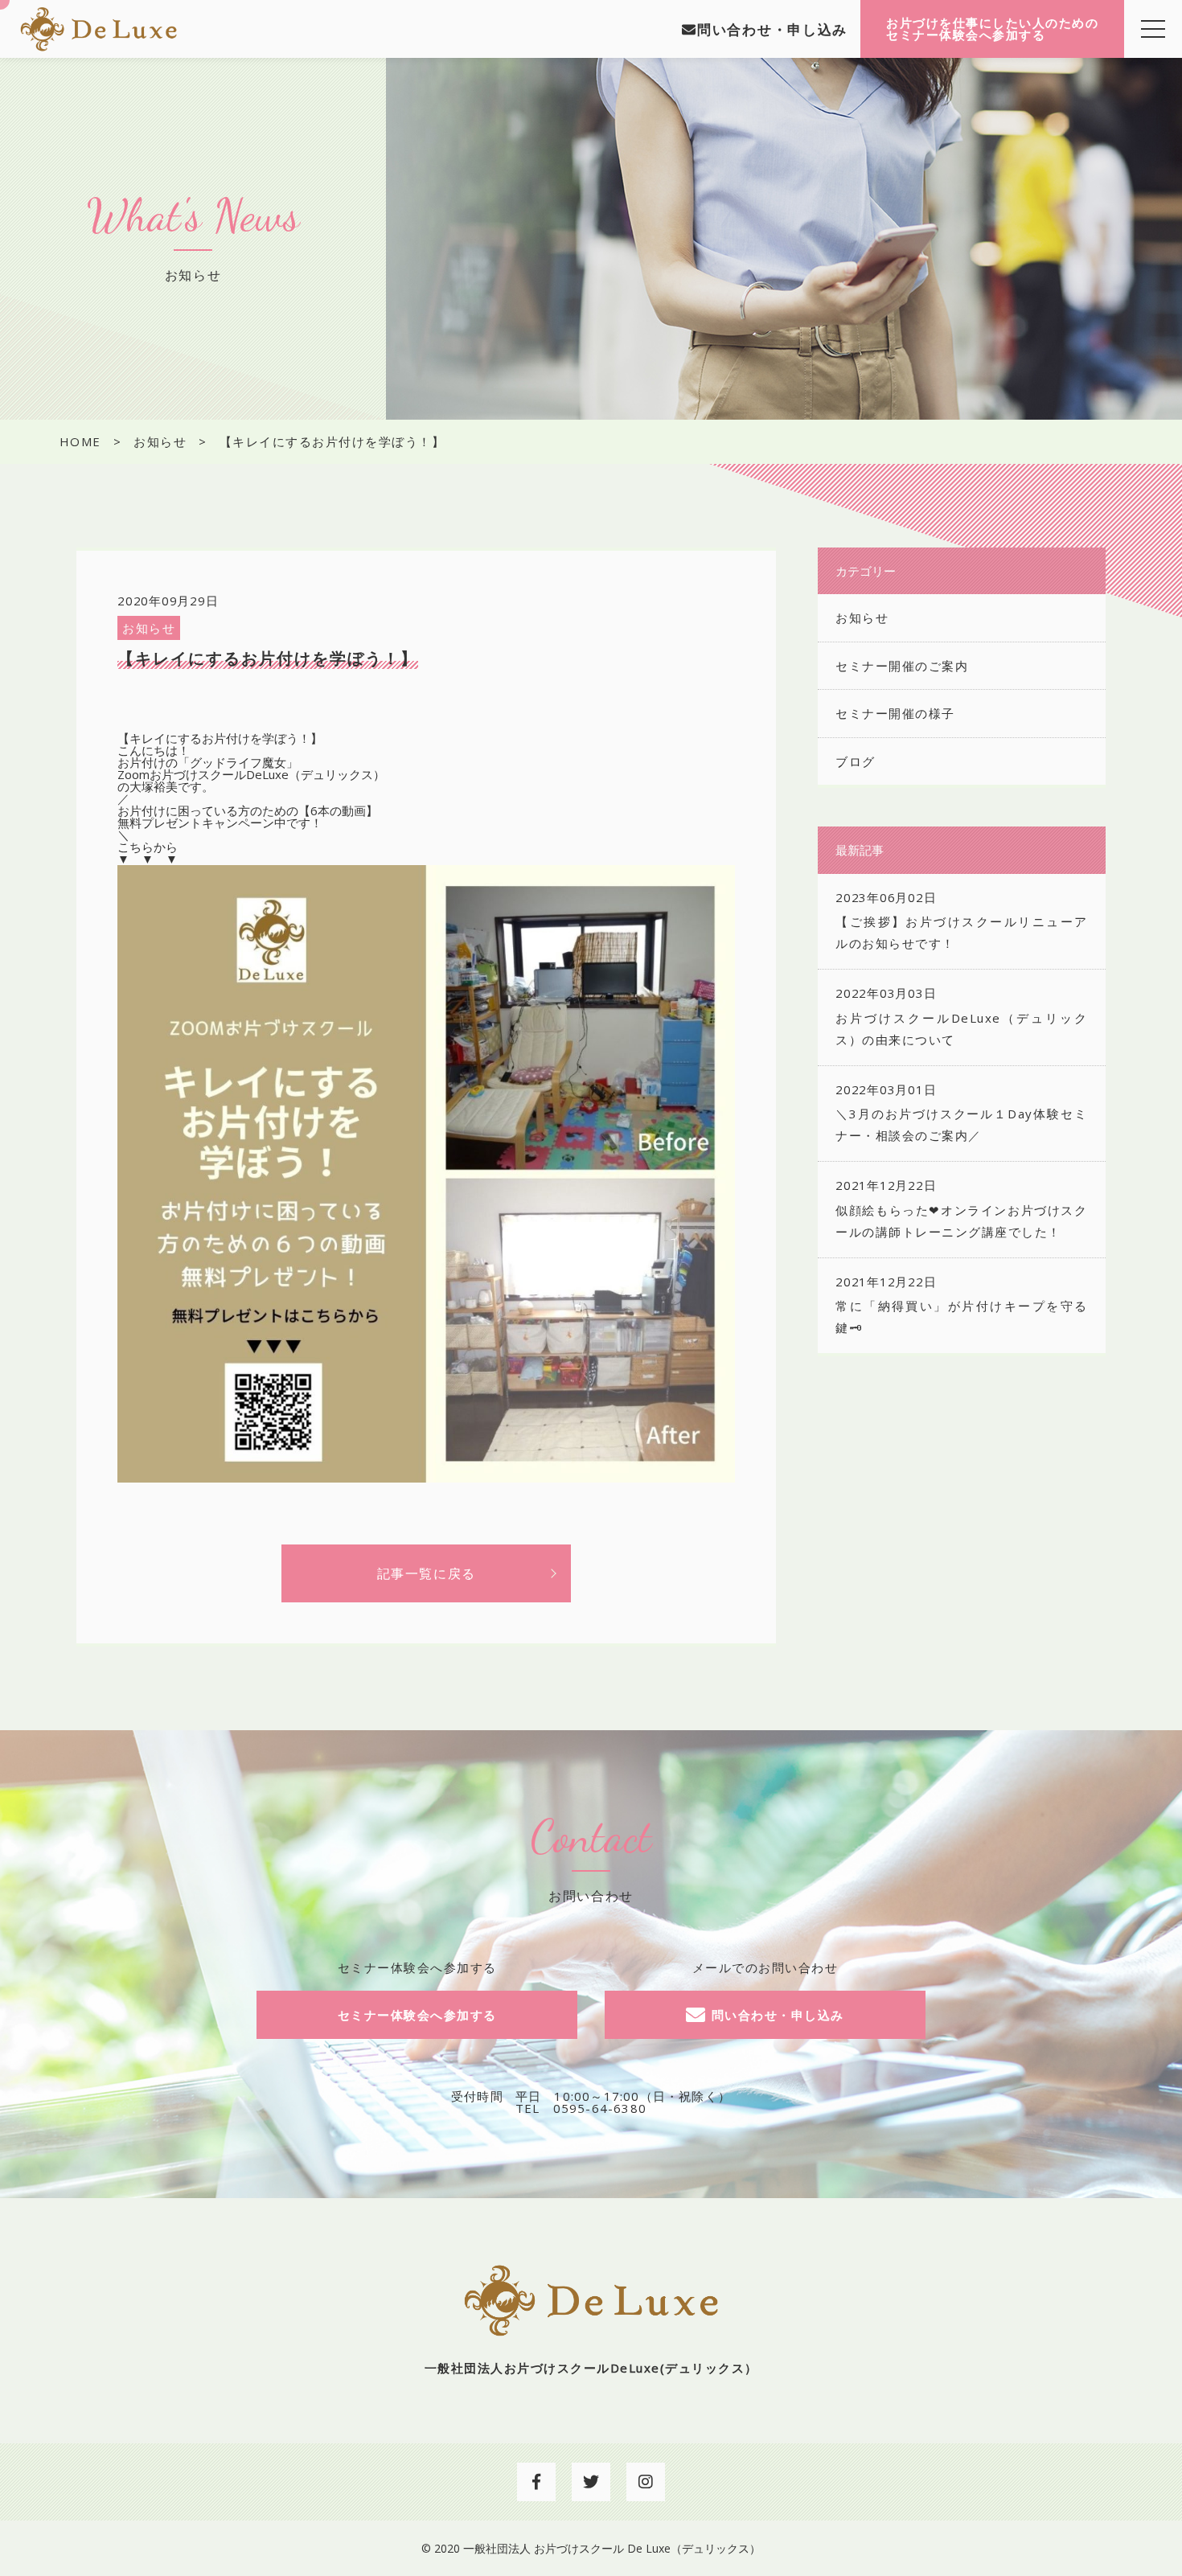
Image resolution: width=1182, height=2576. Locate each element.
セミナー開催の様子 (895, 713)
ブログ (856, 761)
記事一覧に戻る (427, 1573)
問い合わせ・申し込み (772, 29)
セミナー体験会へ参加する (417, 2015)
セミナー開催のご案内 (902, 666)
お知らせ (149, 628)
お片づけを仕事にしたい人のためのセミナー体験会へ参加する (992, 29)
